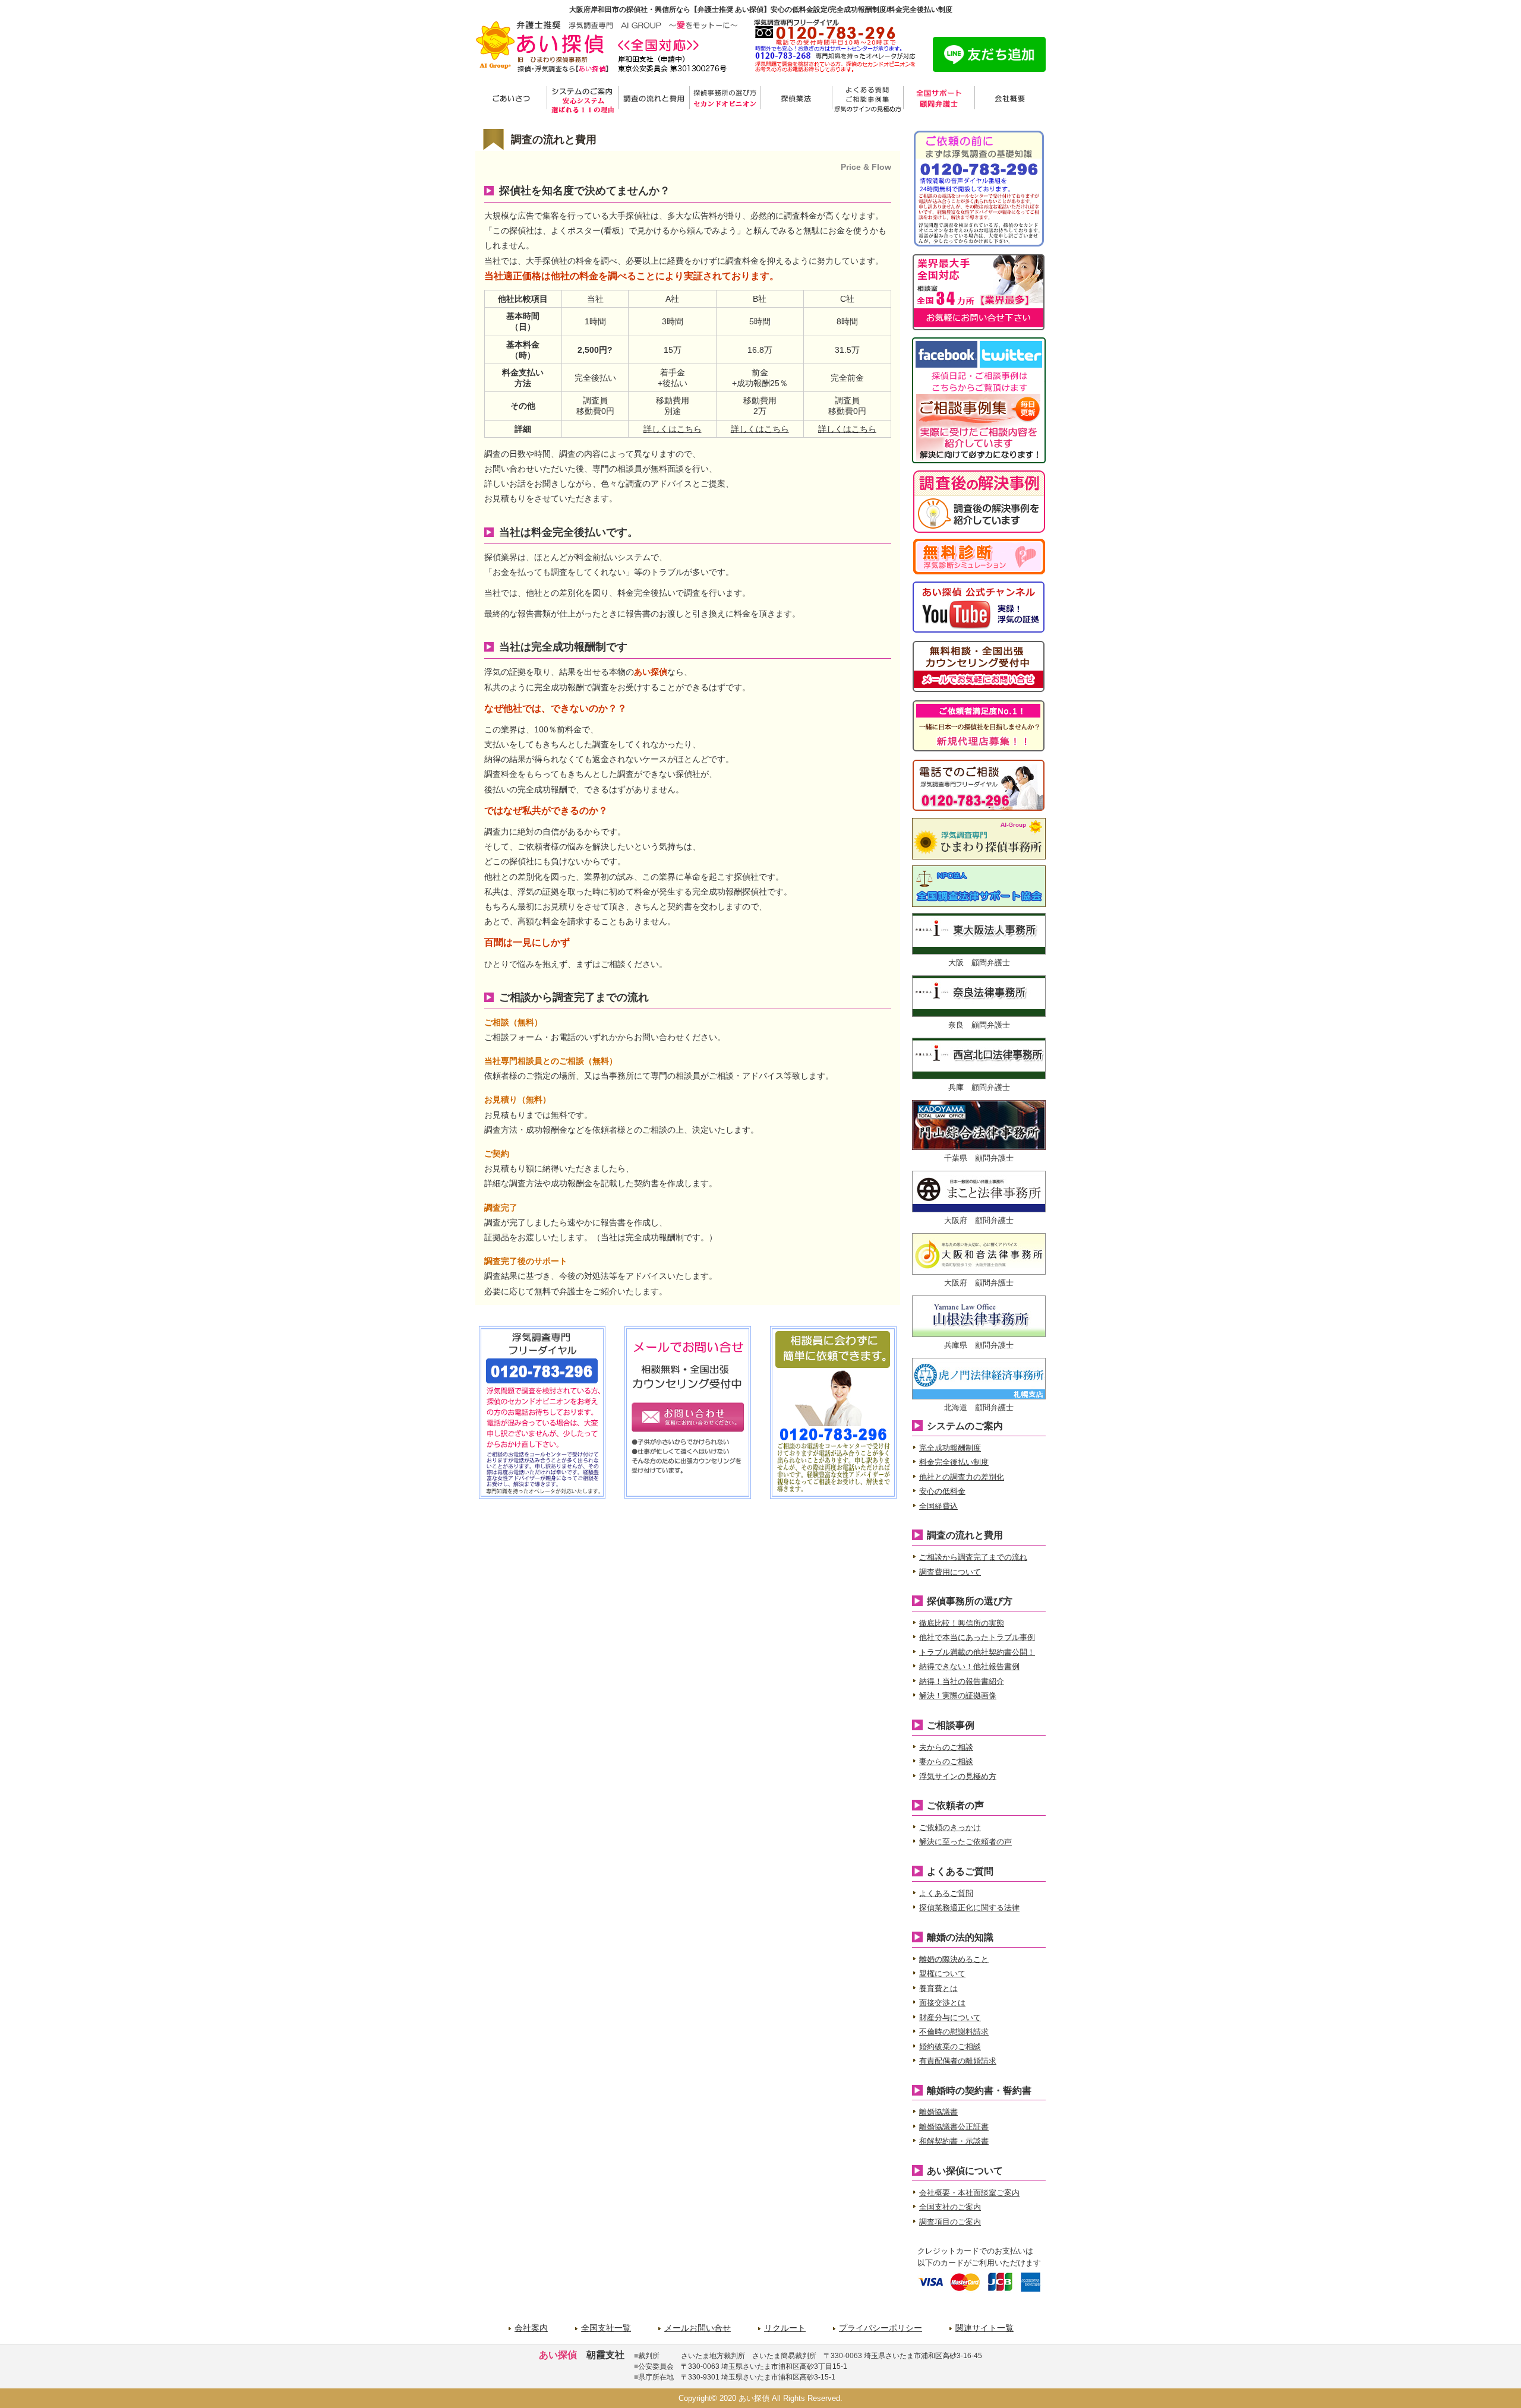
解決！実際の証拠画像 (958, 1696)
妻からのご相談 (946, 1761)
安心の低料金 (942, 1491)
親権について (942, 1974)
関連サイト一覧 (984, 2328)
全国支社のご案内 (950, 2207)
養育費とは (938, 1988)
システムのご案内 (582, 99)
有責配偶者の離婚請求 (958, 2061)
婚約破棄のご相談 (950, 2047)
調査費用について (950, 1572)
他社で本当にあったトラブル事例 (977, 1637)
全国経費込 (938, 1506)
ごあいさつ (511, 99)
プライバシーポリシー (881, 2328)
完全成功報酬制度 (950, 1448)
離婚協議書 (938, 2112)
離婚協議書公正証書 (954, 2127)
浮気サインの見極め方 (958, 1776)
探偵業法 (796, 99)
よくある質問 (867, 99)
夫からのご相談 (946, 1747)
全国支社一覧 (606, 2328)
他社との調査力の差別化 (962, 1477)
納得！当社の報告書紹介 (962, 1681)
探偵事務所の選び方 (725, 99)
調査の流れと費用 (654, 99)
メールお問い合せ (698, 2328)
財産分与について (950, 2017)
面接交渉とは (942, 2003)
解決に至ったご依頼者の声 (965, 1842)
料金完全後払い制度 (954, 1462)
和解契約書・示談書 (954, 2141)
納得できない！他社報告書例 (969, 1666)
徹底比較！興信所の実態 (962, 1623)
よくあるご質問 (946, 1893)
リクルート (785, 2328)
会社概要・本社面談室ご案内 (969, 2193)
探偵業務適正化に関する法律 (969, 1908)
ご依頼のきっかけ (950, 1827)
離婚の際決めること (954, 1959)
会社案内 (531, 2328)
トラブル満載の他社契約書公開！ (977, 1652)
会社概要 (1010, 99)
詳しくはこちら (673, 429)
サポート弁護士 (939, 99)
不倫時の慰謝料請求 (954, 2032)
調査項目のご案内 (950, 2222)
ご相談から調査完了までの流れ (973, 1557)
